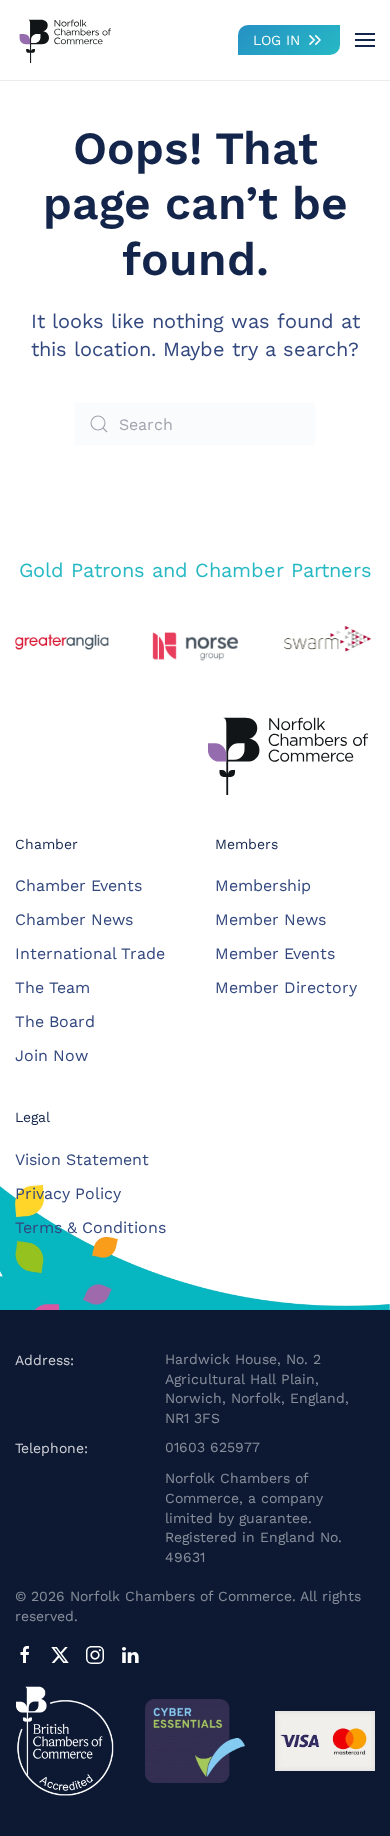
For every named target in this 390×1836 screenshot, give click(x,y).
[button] (365, 40)
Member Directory (286, 987)
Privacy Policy (68, 1193)
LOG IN (276, 40)
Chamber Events (78, 885)
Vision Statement (82, 1159)
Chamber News (74, 919)
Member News (270, 919)
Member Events (275, 953)
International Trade (90, 953)
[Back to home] (65, 40)
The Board (55, 1021)
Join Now (51, 1055)
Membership (263, 885)
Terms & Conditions (90, 1227)
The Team (52, 987)
